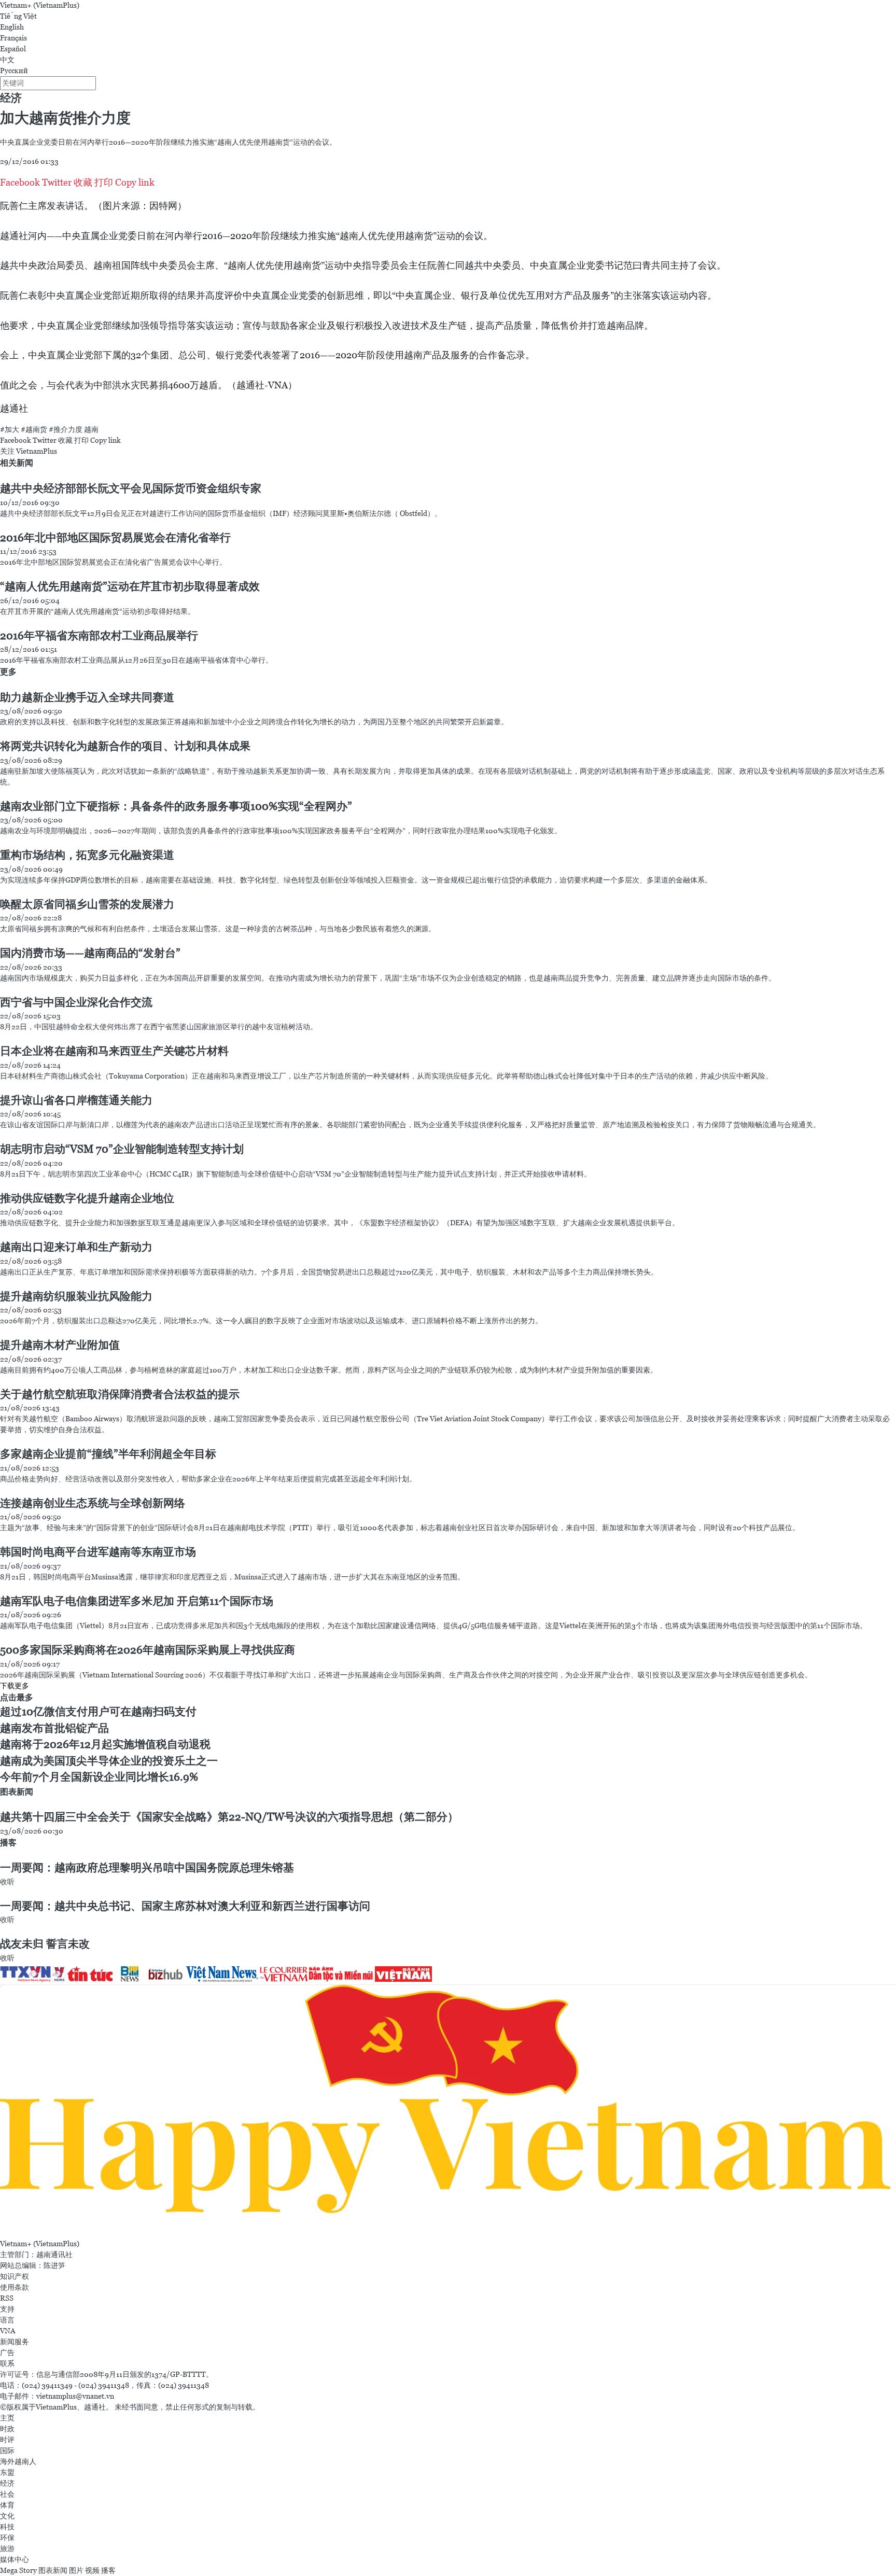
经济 (11, 98)
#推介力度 (66, 429)
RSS (7, 2298)
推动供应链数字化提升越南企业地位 (87, 1198)
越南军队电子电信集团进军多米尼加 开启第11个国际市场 (137, 1601)
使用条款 (15, 2287)
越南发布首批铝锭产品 (54, 1728)
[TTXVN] (26, 1973)
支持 (7, 2309)
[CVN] (284, 1973)
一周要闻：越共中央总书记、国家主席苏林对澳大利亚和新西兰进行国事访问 (185, 1906)
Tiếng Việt (18, 16)
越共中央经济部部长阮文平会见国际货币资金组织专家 (131, 488)
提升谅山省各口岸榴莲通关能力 (76, 1100)
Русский (14, 71)
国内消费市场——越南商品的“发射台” (90, 953)
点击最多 (17, 1697)
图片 (76, 2570)
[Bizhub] (166, 1973)
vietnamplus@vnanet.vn (75, 2396)
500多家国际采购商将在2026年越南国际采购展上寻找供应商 (148, 1650)
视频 (92, 2570)
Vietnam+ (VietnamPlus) (40, 5)
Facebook (20, 182)
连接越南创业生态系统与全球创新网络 (93, 1503)
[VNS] (223, 1973)
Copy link (135, 182)
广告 (7, 2353)
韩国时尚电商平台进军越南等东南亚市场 (98, 1552)
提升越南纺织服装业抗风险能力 (76, 1296)
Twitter (57, 182)
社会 (7, 2494)
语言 (7, 2320)
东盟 (7, 2472)
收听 (7, 1882)
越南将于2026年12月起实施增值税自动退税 (105, 1744)
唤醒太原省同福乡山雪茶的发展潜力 (87, 904)
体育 (7, 2505)
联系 (7, 2363)
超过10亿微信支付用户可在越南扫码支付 (98, 1712)
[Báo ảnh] (403, 1973)
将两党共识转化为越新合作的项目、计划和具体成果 (125, 746)
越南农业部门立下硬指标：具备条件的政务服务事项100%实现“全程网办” (176, 806)
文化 (7, 2516)
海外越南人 (18, 2461)
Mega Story (18, 2570)
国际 (7, 2451)
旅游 (7, 2549)
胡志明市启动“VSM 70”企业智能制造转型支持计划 (122, 1149)
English (12, 27)
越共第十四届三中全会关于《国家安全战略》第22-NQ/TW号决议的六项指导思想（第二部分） (229, 1817)
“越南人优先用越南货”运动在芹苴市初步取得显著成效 (130, 586)
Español (13, 49)
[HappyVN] (448, 2110)
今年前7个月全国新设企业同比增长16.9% (99, 1777)
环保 (7, 2538)
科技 (7, 2527)
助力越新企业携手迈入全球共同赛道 (87, 697)
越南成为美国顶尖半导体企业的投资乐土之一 (109, 1761)
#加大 (10, 429)
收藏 (83, 182)
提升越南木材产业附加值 (60, 1345)
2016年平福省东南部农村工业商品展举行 (99, 636)
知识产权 (15, 2276)
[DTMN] (342, 1973)
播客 (8, 1843)
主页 (7, 2418)
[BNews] (131, 1973)
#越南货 (34, 429)
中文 (7, 60)
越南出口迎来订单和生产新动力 (76, 1247)
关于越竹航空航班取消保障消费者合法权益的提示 (120, 1394)
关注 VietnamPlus (29, 451)
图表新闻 (17, 1792)
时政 (7, 2429)
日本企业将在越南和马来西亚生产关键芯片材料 (114, 1051)
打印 (104, 182)
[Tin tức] (91, 1973)
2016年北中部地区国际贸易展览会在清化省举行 (115, 538)
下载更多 (15, 1686)
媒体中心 (15, 2559)
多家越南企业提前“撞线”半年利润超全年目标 (108, 1454)
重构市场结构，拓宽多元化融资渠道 (87, 855)
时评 (7, 2440)
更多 (8, 672)
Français (13, 38)
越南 (91, 429)
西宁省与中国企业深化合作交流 (76, 1002)
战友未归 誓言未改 (45, 1944)
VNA (8, 2331)
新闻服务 (15, 2342)
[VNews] (60, 1973)
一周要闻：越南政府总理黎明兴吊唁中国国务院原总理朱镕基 (147, 1868)
